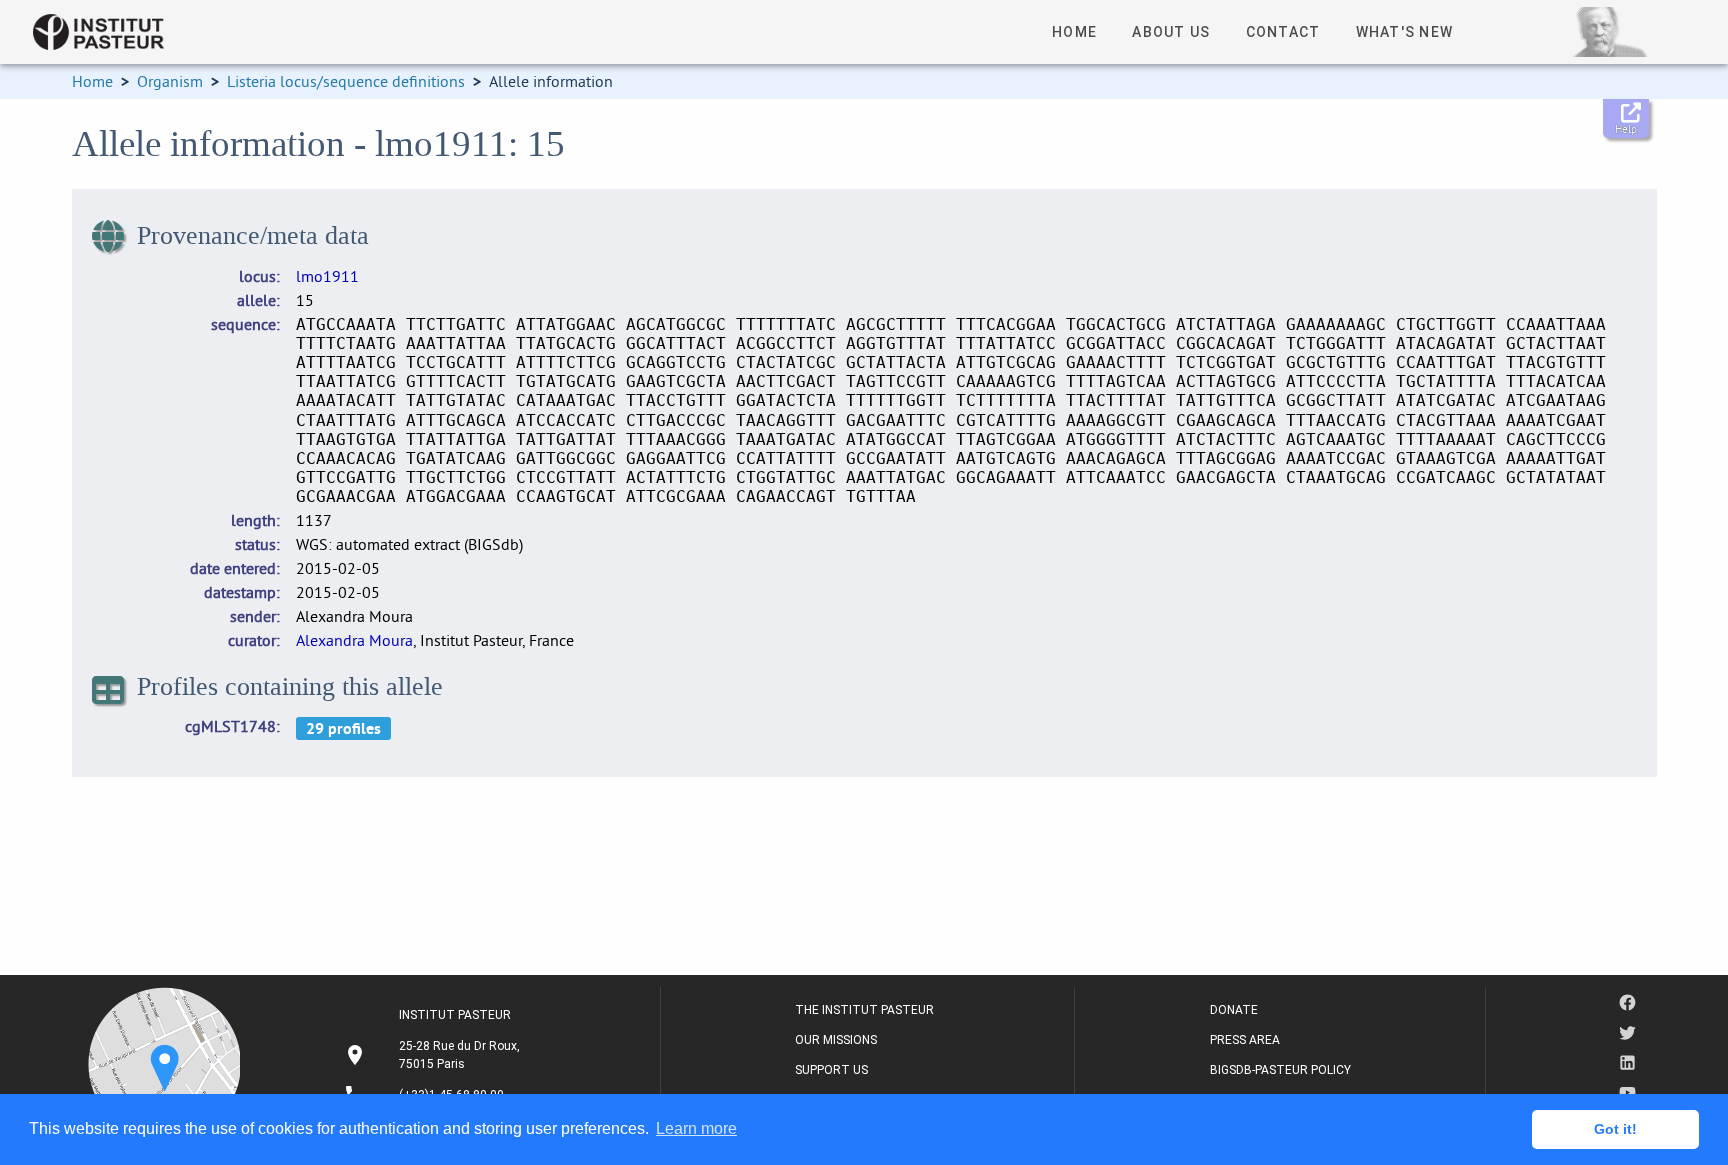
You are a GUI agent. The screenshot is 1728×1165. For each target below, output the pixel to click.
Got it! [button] (1615, 1129)
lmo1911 (327, 276)
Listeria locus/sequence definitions (346, 81)
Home (92, 81)
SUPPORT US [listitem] (831, 1070)
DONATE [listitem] (1234, 1010)
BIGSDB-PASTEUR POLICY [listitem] (1280, 1070)
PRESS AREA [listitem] (1245, 1040)
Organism (170, 81)
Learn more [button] (696, 1128)
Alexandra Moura (354, 640)
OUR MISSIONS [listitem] (836, 1040)
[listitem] (434, 1055)
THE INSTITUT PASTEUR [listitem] (864, 1010)
